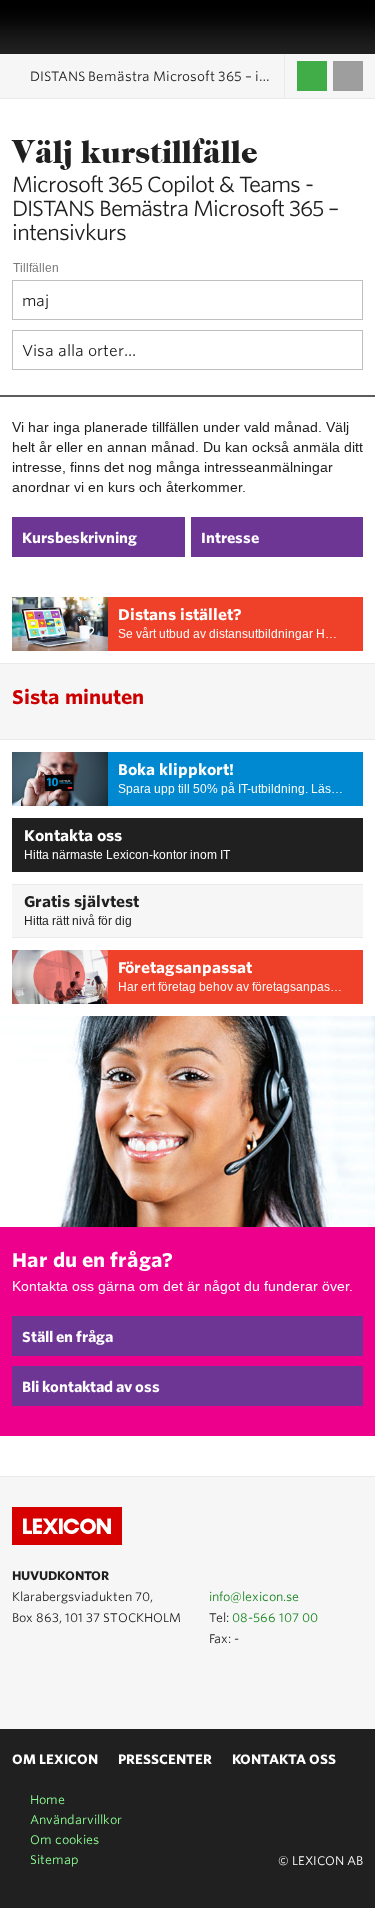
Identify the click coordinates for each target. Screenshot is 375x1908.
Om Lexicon (55, 1759)
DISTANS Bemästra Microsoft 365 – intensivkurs (157, 76)
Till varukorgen (348, 76)
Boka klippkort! (176, 770)
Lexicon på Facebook (82, 1683)
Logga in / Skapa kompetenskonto (312, 76)
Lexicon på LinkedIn (53, 1683)
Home (47, 1799)
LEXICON (63, 27)
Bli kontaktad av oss (91, 1387)
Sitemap (54, 1859)
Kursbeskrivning (79, 538)
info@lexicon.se (254, 1596)
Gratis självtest (81, 902)
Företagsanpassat (185, 968)
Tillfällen (36, 268)
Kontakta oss (73, 836)
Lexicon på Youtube (24, 1683)
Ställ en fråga (67, 1337)
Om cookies (64, 1839)
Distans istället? (180, 615)
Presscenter (165, 1759)
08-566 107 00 (275, 1617)
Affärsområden (330, 27)
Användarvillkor (76, 1819)
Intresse (230, 538)
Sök (352, 27)
